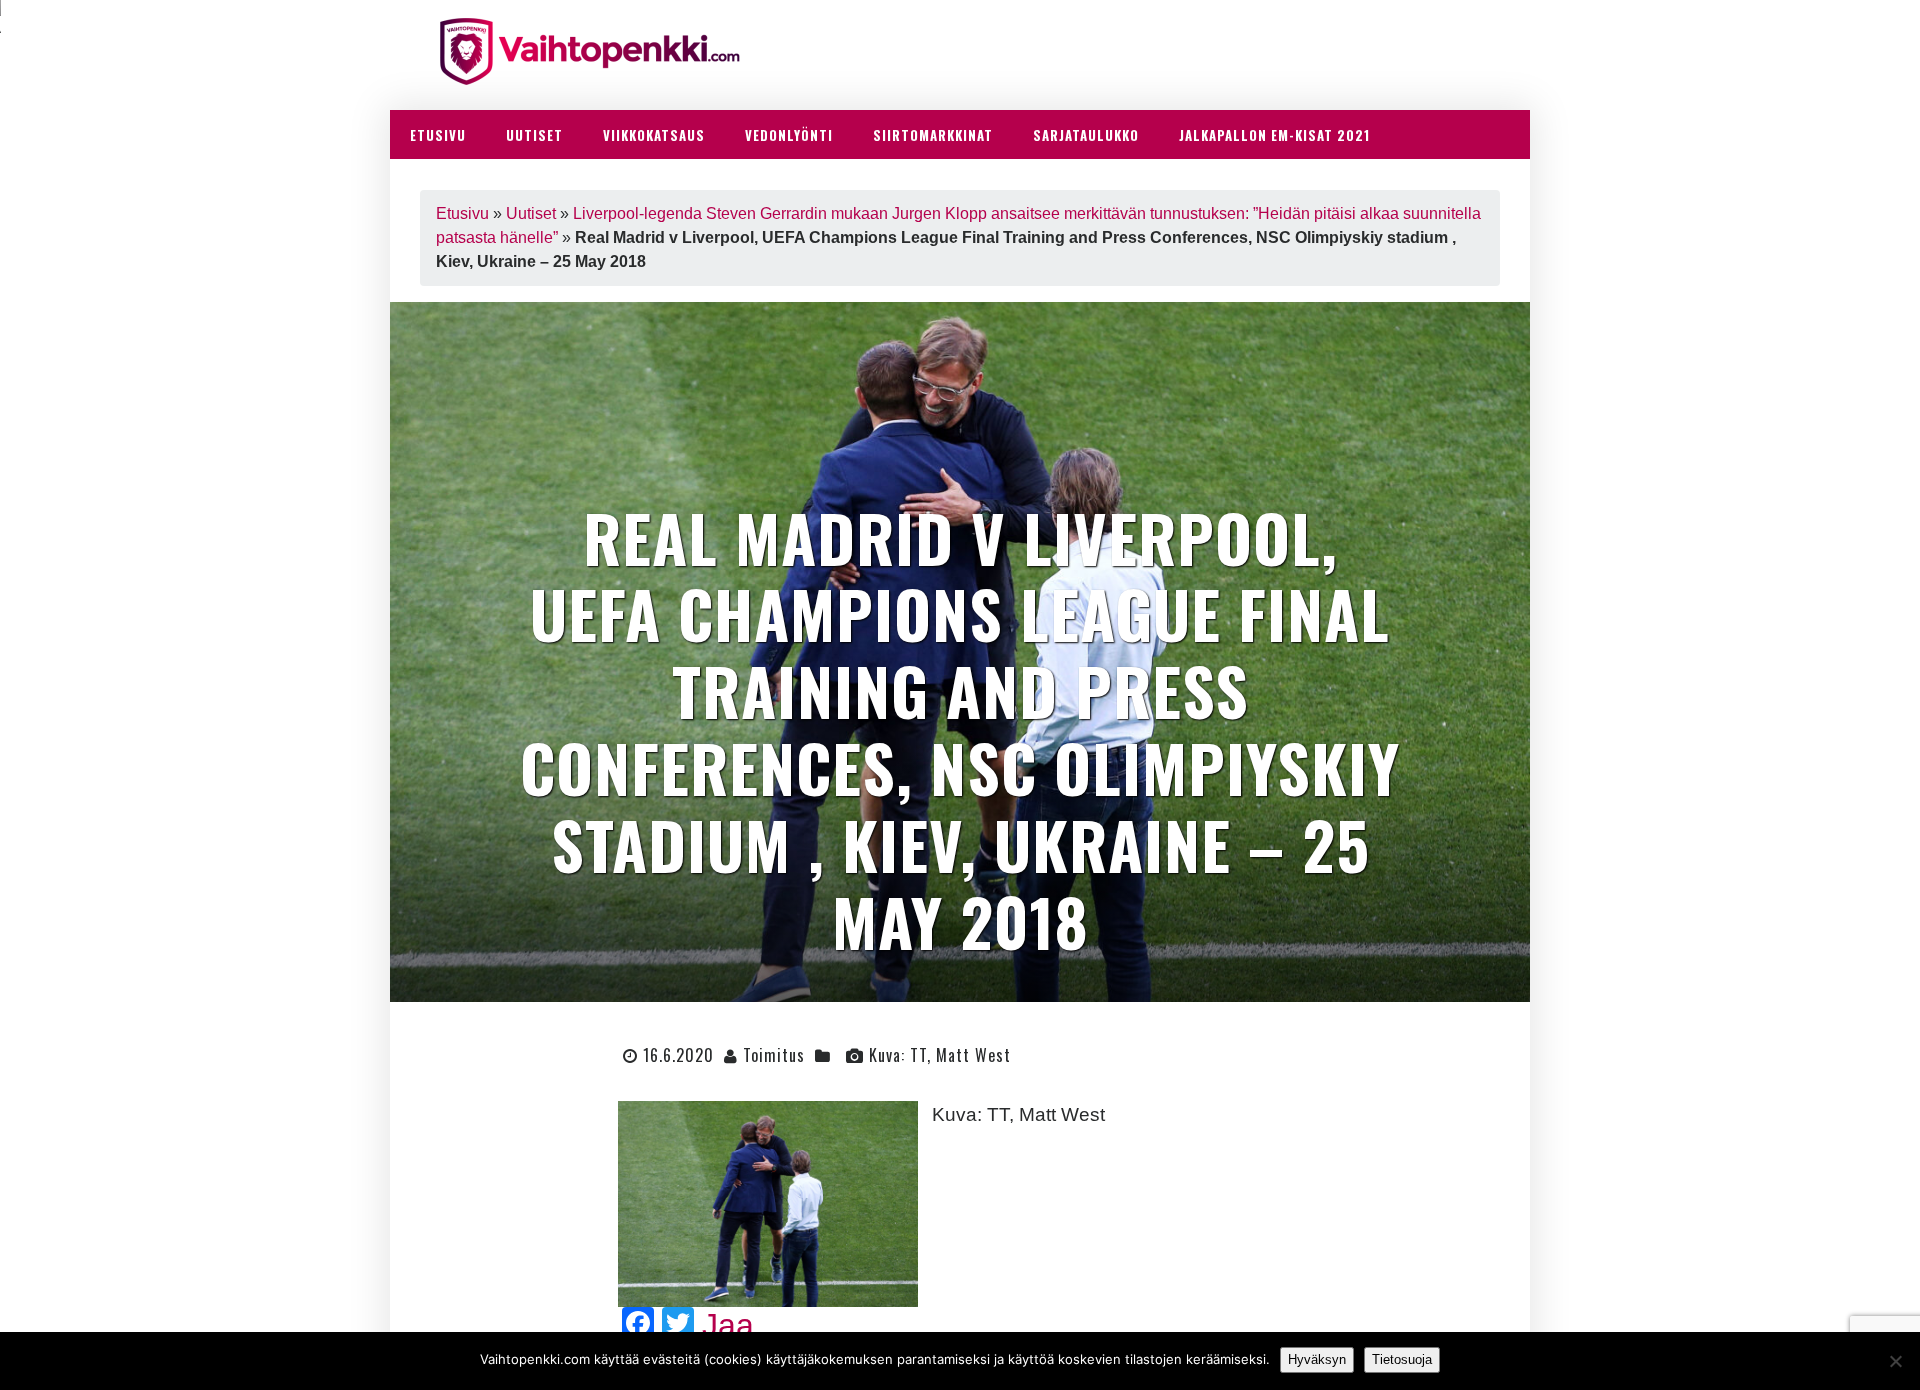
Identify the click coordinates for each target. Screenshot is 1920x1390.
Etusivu (462, 213)
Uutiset (531, 213)
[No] (1895, 1361)
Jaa (728, 1325)
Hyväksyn (1317, 1359)
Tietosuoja (1402, 1359)
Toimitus (774, 1055)
